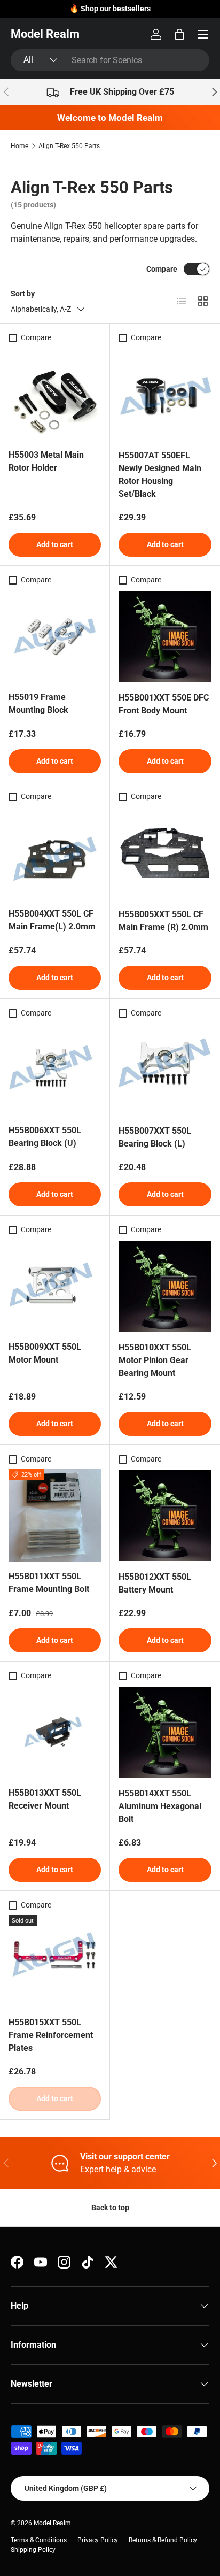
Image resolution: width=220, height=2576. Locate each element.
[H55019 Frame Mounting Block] (55, 636)
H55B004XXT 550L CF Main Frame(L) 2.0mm (52, 920)
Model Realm (52, 2523)
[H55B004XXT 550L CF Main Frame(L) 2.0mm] (55, 853)
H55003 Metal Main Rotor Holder (46, 461)
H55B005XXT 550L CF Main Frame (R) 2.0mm (163, 921)
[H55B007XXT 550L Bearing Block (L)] (165, 1070)
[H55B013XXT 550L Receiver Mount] (55, 1732)
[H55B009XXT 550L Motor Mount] (55, 1286)
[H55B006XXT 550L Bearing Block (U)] (55, 1069)
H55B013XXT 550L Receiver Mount (45, 1799)
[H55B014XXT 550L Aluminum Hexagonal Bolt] (165, 1732)
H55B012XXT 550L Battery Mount (155, 1583)
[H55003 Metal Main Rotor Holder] (55, 394)
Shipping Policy (33, 2550)
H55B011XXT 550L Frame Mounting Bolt (49, 1583)
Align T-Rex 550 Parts (69, 146)
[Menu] (203, 34)
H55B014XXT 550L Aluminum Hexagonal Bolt (160, 1806)
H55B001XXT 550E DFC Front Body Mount (164, 704)
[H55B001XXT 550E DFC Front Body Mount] (165, 636)
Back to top (110, 2208)
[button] (179, 34)
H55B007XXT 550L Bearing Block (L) (155, 1137)
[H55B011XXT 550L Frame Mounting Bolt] (55, 1515)
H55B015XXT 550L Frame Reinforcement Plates (51, 2035)
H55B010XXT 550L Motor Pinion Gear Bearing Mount (155, 1360)
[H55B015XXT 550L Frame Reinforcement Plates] (55, 1961)
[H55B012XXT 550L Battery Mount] (165, 1516)
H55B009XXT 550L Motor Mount (45, 1353)
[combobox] (110, 60)
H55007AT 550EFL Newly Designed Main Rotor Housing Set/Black (160, 475)
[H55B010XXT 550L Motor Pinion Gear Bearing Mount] (165, 1286)
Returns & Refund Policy (163, 2540)
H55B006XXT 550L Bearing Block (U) (45, 1137)
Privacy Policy (98, 2540)
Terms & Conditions (39, 2540)
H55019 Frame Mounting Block (38, 703)
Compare (162, 269)
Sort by (23, 294)
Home (19, 146)
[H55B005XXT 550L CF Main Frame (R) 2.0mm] (165, 853)
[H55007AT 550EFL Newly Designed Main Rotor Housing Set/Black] (165, 394)
